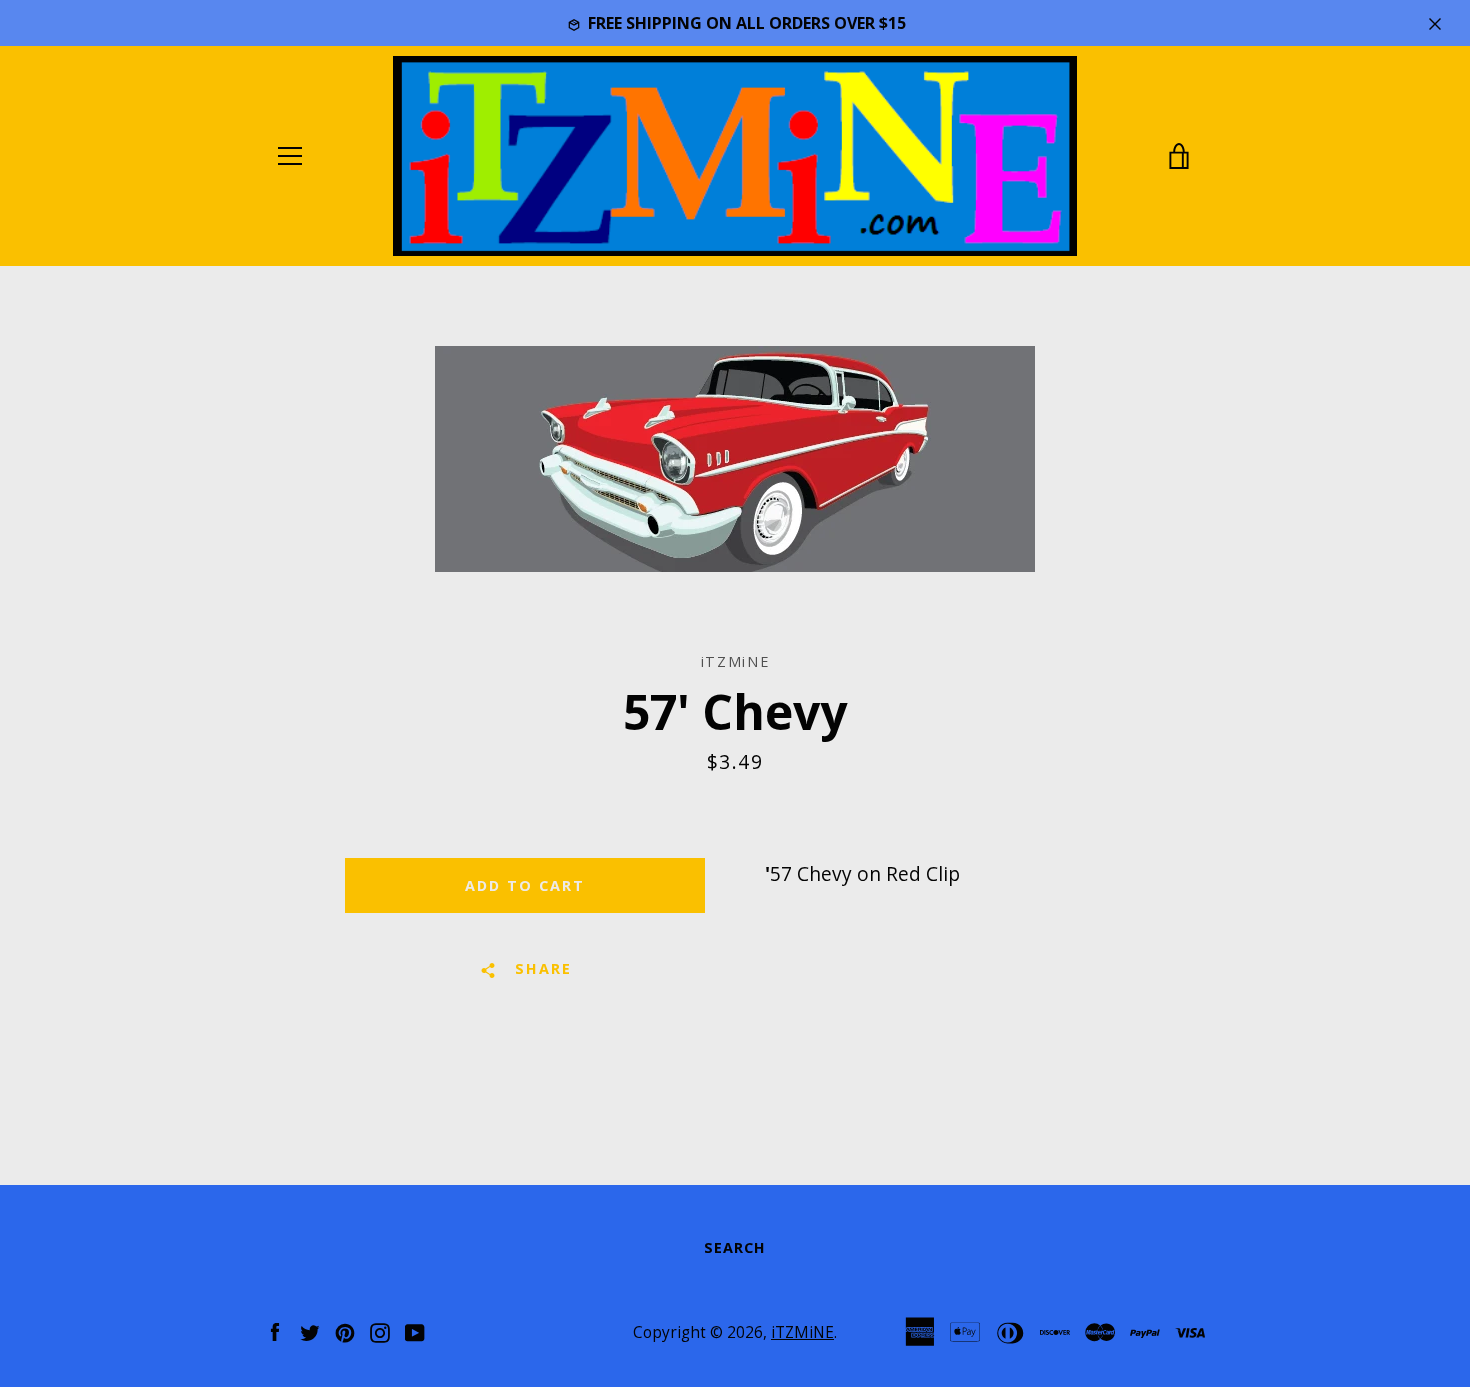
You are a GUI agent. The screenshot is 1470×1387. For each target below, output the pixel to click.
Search (735, 1247)
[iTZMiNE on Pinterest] (345, 1330)
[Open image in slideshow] (735, 459)
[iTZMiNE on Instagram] (380, 1330)
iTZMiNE (802, 1332)
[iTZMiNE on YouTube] (415, 1330)
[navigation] (290, 156)
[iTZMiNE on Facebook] (275, 1330)
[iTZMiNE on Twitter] (310, 1330)
